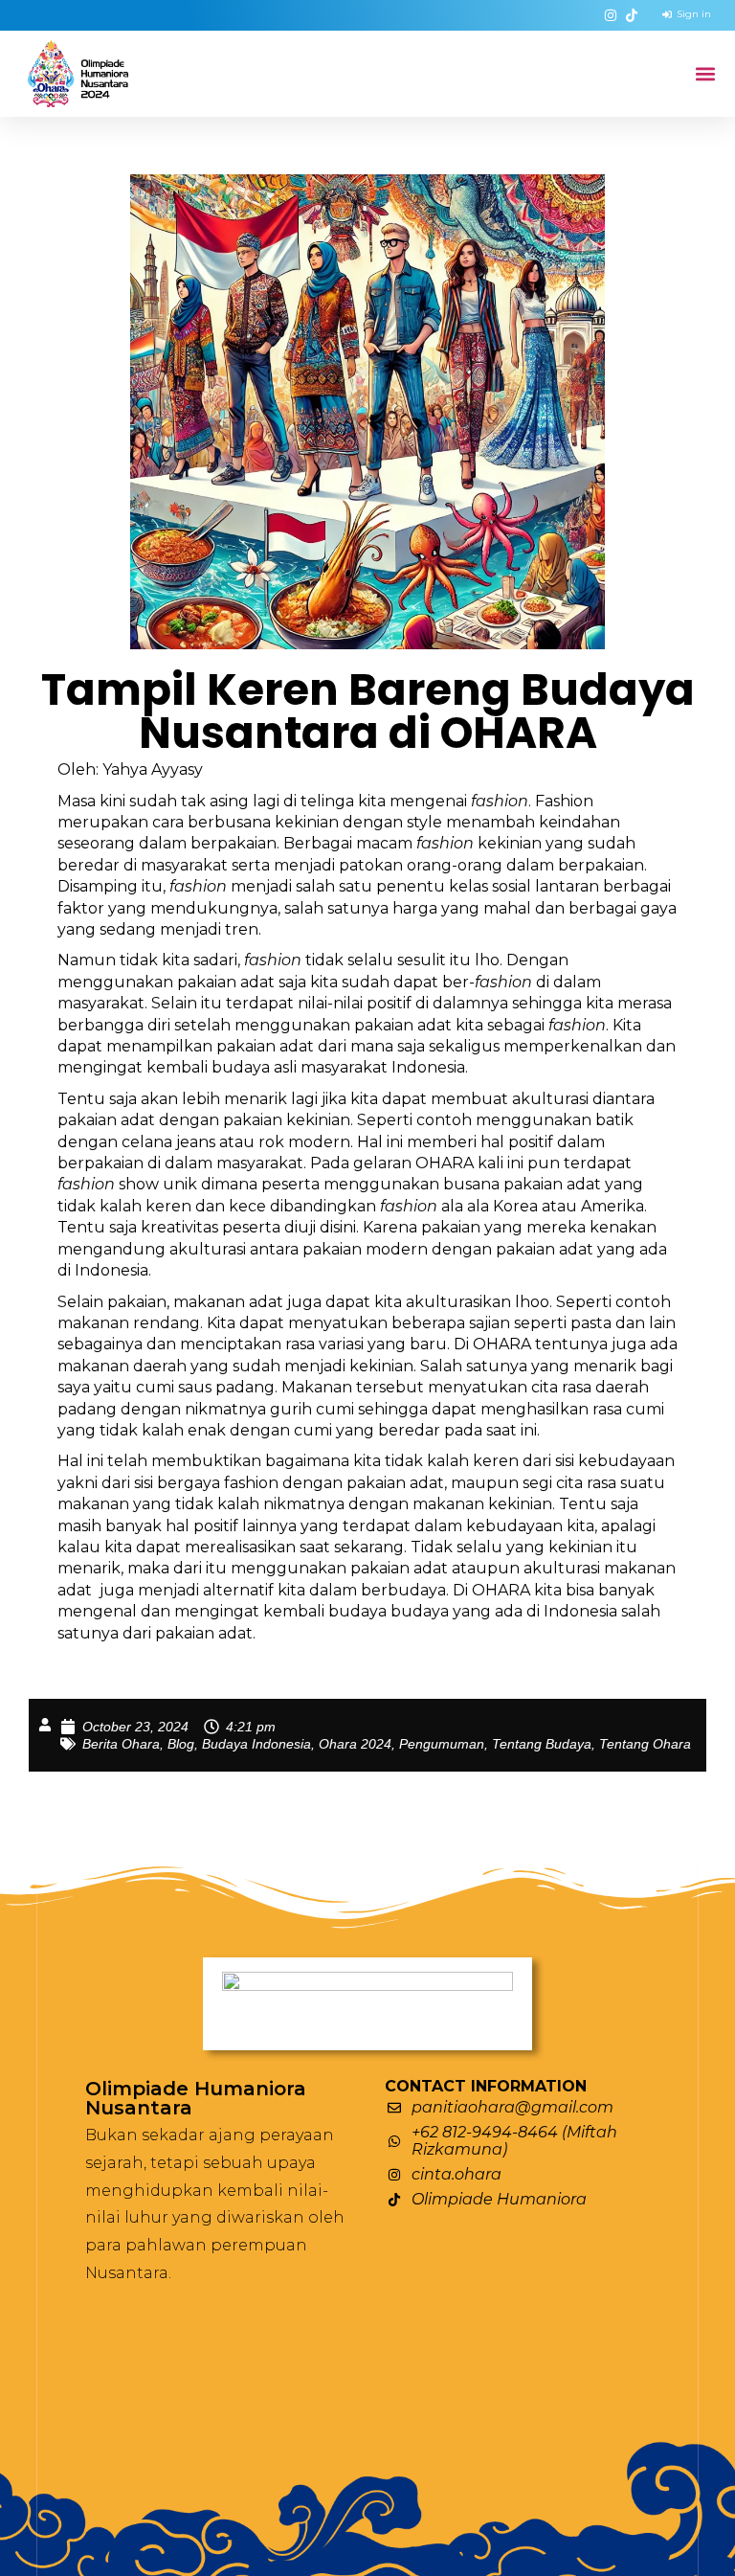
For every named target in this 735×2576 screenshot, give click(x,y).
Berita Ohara (121, 1744)
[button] (705, 74)
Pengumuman (442, 1744)
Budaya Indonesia (256, 1744)
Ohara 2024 (355, 1744)
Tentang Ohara (645, 1744)
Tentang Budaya (542, 1744)
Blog (181, 1744)
